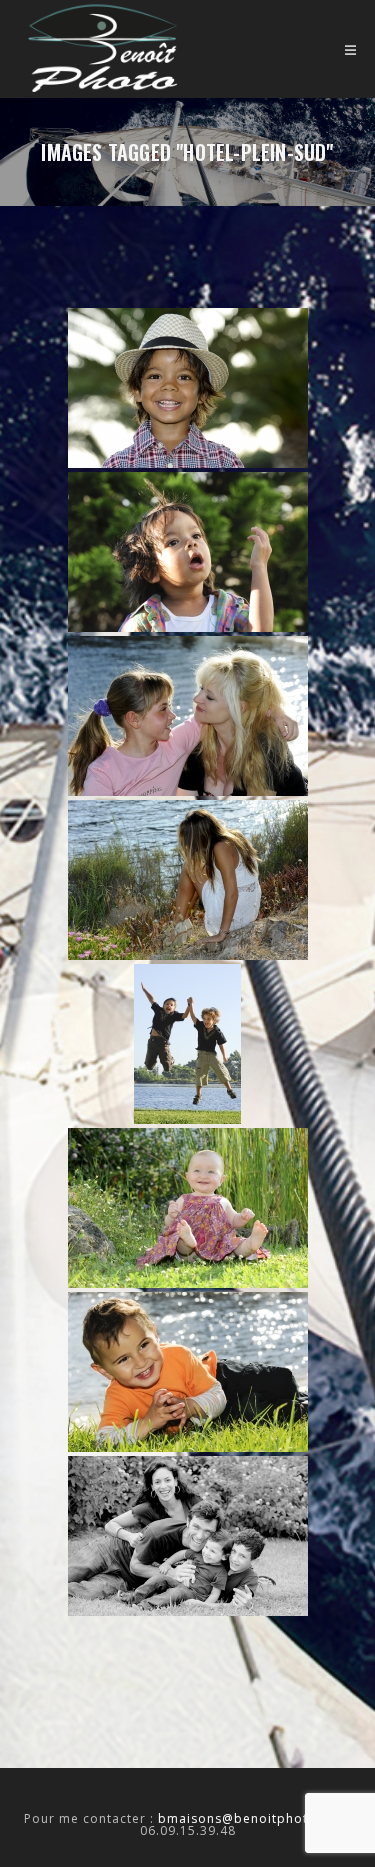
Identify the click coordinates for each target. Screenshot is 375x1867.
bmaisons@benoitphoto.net (250, 1818)
